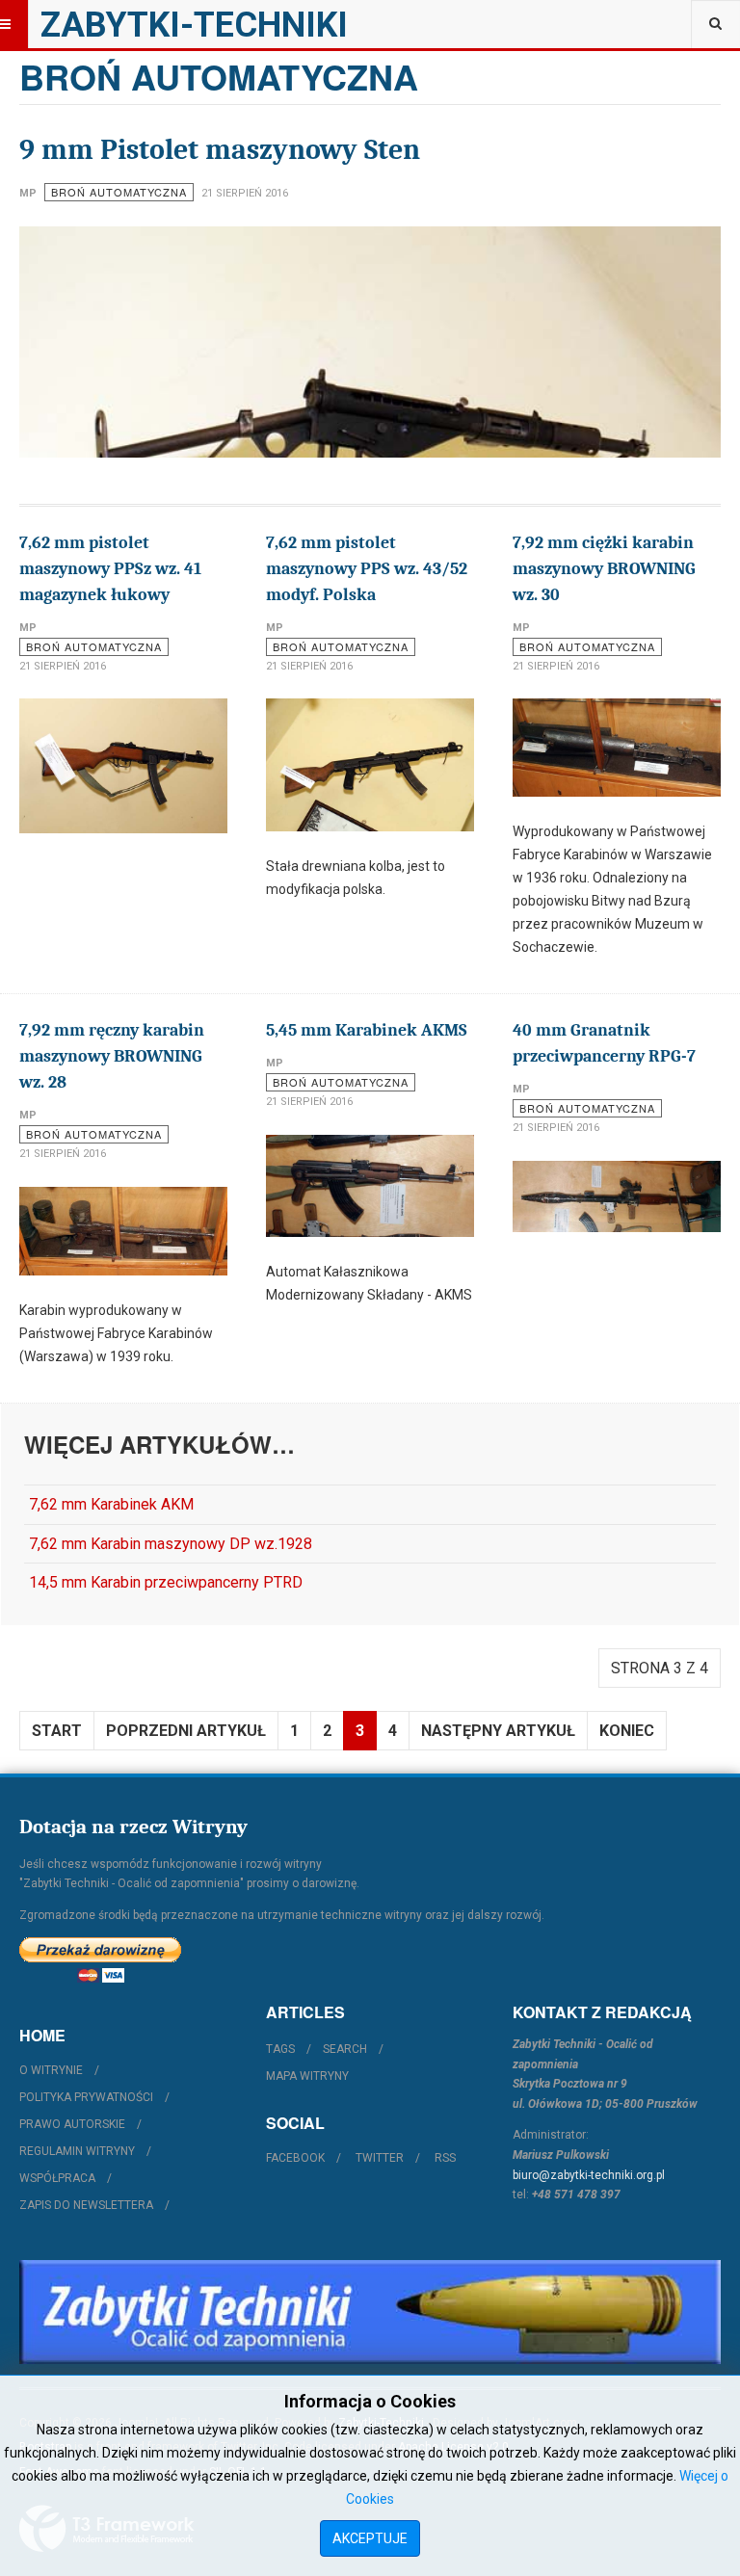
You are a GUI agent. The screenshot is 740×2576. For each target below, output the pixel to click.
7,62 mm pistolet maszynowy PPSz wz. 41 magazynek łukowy (110, 569)
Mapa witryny (307, 2076)
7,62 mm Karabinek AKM (111, 1504)
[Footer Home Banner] (370, 2312)
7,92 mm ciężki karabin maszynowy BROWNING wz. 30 (604, 569)
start (57, 1731)
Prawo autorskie (72, 2124)
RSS (445, 2158)
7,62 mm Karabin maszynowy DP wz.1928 (171, 1544)
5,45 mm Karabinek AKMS (367, 1030)
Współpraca (57, 2178)
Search (345, 2049)
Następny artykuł (498, 1731)
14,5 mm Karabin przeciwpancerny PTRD (166, 1582)
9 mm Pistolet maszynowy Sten (220, 150)
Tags (280, 2049)
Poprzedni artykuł (186, 1731)
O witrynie (51, 2070)
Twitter (380, 2158)
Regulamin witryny (77, 2151)
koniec (627, 1731)
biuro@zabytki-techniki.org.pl (589, 2175)
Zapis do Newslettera (86, 2205)
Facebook (295, 2158)
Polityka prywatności (86, 2097)
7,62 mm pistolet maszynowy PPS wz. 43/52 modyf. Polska (367, 569)
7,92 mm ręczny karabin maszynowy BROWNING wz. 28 (112, 1056)
